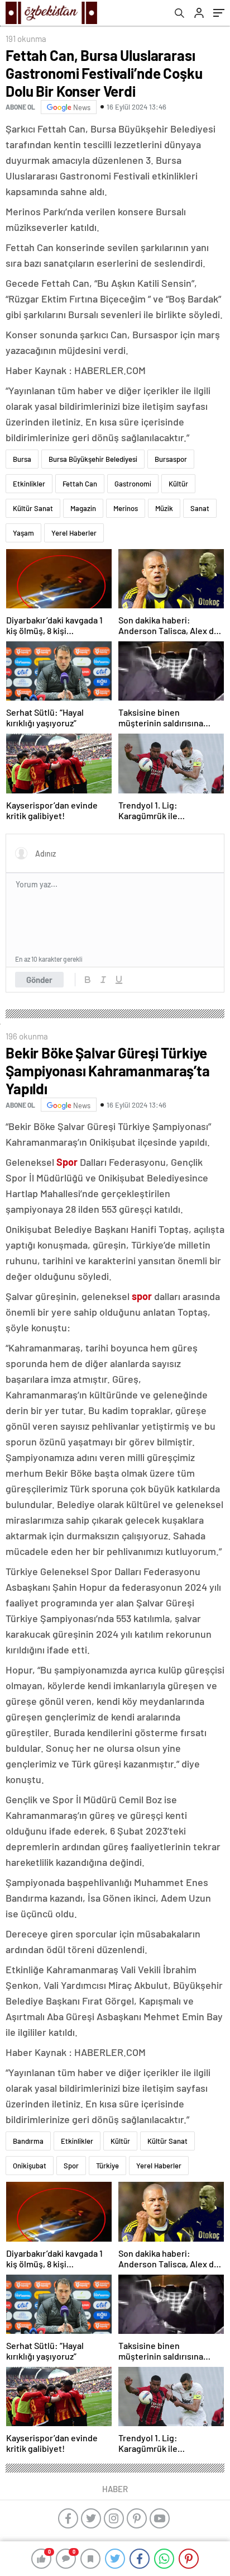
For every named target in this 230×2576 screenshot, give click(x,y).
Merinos (126, 508)
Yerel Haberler (74, 533)
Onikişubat (30, 2166)
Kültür (178, 484)
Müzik (164, 508)
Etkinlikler (29, 484)
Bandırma (28, 2141)
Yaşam (23, 533)
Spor (71, 2166)
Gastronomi (133, 484)
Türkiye (107, 2166)
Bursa (22, 459)
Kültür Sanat (33, 508)
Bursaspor (171, 459)
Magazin (83, 508)
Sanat (200, 508)
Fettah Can (80, 484)
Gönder (39, 980)
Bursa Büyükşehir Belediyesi (93, 459)
